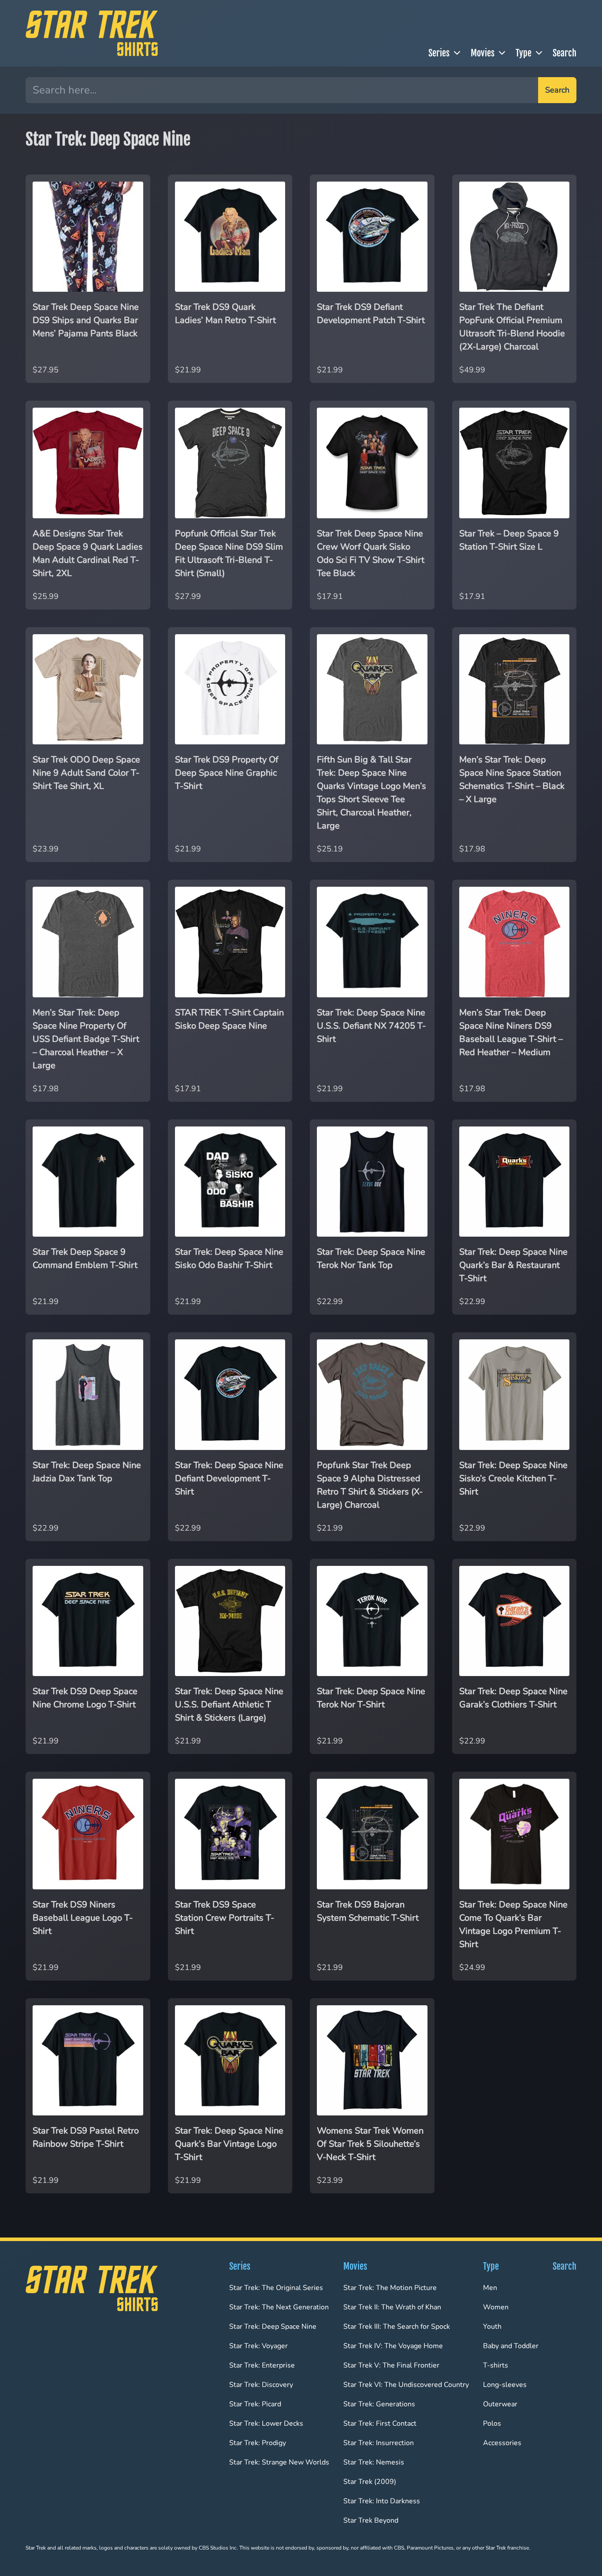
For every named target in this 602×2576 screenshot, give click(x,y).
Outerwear (500, 2404)
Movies (483, 53)
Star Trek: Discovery (261, 2385)
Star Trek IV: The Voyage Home (393, 2346)
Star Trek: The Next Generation (279, 2307)
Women (496, 2307)
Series (439, 53)
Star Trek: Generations (379, 2404)
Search (565, 53)
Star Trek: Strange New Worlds (279, 2462)
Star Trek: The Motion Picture (390, 2288)
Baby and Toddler (511, 2346)
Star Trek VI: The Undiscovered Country (406, 2385)
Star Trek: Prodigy (258, 2443)
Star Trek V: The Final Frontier (391, 2365)
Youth (492, 2327)
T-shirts (496, 2365)
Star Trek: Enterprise (262, 2365)
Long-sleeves (505, 2385)
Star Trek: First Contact (380, 2424)
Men (490, 2288)
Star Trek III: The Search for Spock (397, 2327)
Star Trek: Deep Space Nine (273, 2327)
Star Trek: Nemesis (374, 2462)
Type (524, 53)
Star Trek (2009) (370, 2482)
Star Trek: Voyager (258, 2346)
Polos (492, 2424)
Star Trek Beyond (371, 2520)
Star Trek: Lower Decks (266, 2424)
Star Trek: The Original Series (276, 2288)
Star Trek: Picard (255, 2404)
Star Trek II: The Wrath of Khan (392, 2307)
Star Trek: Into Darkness (382, 2501)
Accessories (502, 2443)
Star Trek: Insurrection (379, 2443)
